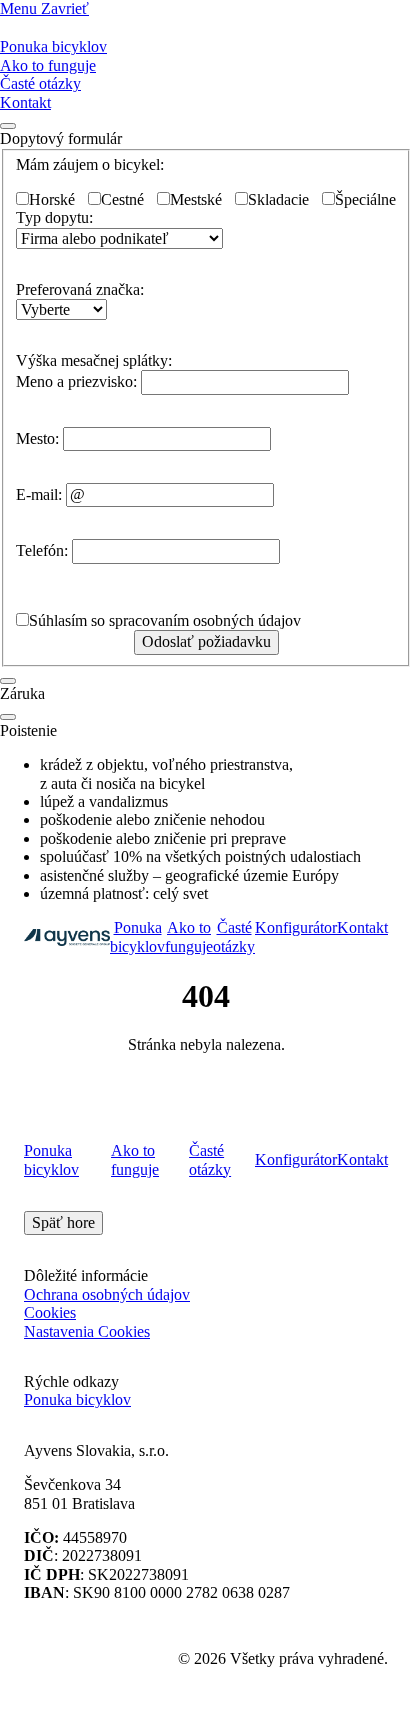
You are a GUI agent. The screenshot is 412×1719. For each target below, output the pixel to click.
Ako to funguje (48, 65)
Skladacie (278, 199)
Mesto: (37, 438)
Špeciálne (365, 199)
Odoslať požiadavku (206, 641)
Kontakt (25, 102)
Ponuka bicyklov (53, 46)
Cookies (50, 1312)
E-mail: (39, 494)
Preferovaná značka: (80, 289)
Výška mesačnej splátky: (94, 360)
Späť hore (63, 1222)
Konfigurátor (296, 927)
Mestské (196, 199)
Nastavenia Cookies (87, 1331)
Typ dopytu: (54, 217)
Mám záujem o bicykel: (90, 164)
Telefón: (42, 550)
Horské (52, 199)
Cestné (122, 199)
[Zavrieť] (8, 681)
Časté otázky (40, 83)
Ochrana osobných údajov (107, 1294)
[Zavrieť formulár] (8, 126)
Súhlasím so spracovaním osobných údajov (165, 620)
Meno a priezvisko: (76, 381)
